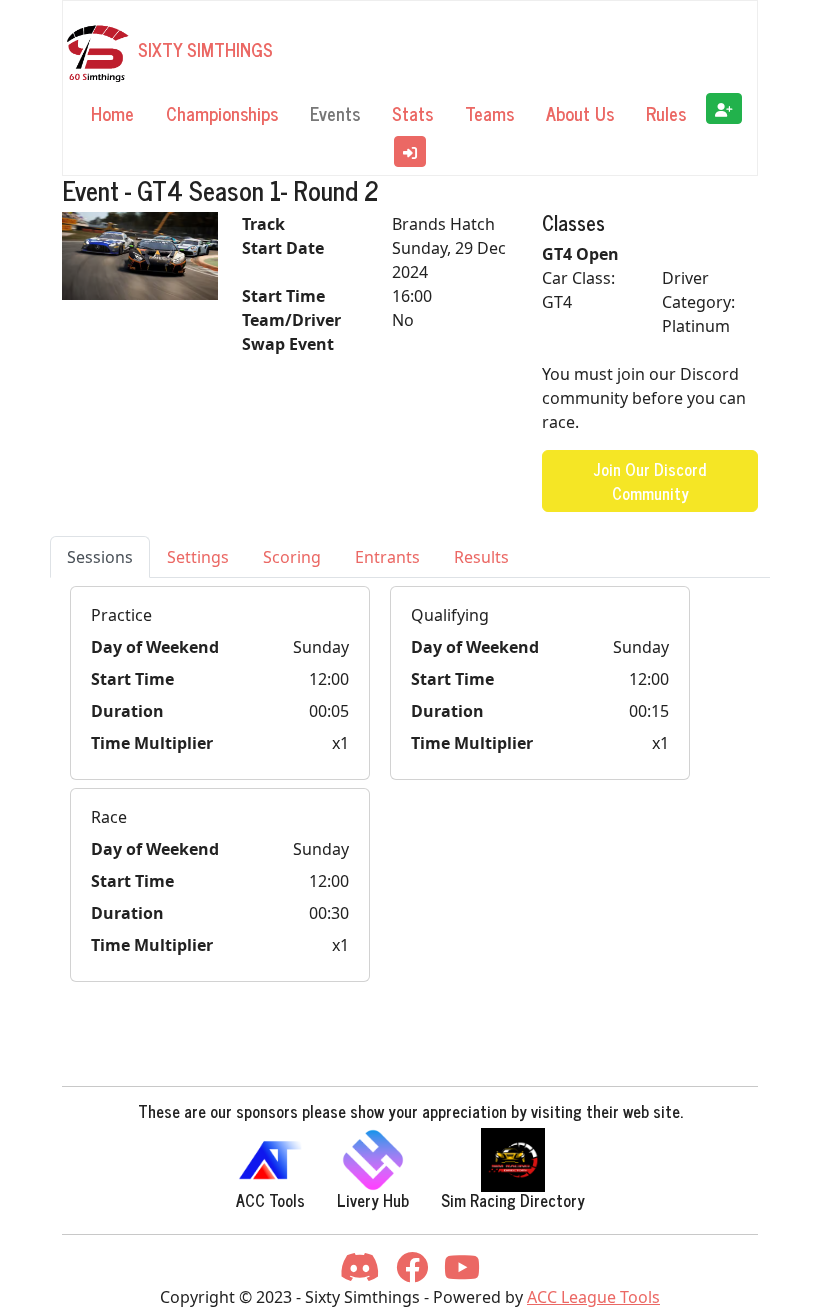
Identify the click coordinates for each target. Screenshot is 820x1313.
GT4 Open (580, 254)
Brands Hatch (443, 224)
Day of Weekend (155, 647)
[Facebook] (412, 1273)
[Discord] (360, 1273)
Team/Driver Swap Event (291, 332)
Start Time (283, 296)
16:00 (412, 296)
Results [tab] (481, 557)
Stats (412, 113)
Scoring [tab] (292, 557)
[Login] (410, 151)
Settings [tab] (198, 557)
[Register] (724, 108)
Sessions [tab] (100, 557)
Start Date (283, 248)
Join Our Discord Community (650, 481)
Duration (127, 711)
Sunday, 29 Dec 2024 (449, 260)
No (403, 320)
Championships (222, 113)
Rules (666, 113)
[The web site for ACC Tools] (270, 1160)
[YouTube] (462, 1273)
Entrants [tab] (387, 557)
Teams (489, 113)
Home (112, 113)
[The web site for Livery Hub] (373, 1160)
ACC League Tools (593, 1297)
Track (263, 224)
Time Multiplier (152, 743)
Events (335, 113)
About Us (580, 113)
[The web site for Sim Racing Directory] (513, 1160)
